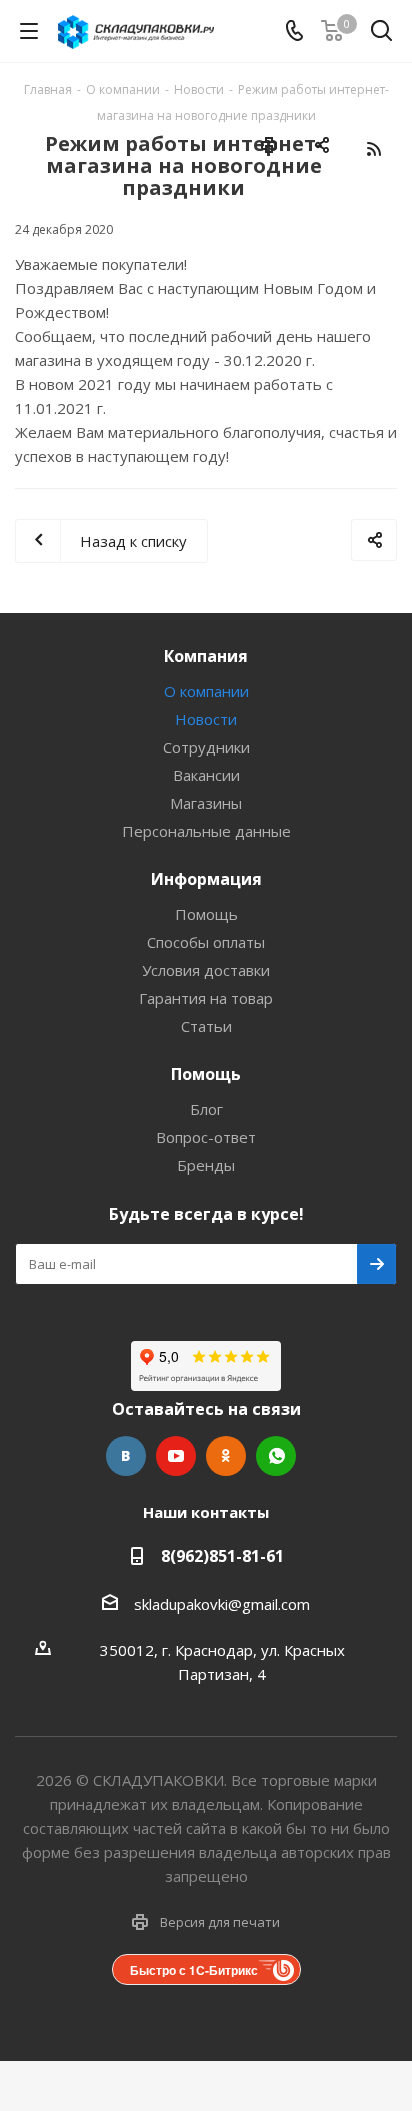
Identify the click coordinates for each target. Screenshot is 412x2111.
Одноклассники (226, 1456)
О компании (206, 691)
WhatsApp (276, 1456)
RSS (373, 148)
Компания (206, 656)
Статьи (206, 1026)
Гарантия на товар (206, 998)
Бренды (206, 1165)
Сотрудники (206, 747)
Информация (206, 879)
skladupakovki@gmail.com (222, 1604)
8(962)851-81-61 (222, 1556)
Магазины (206, 803)
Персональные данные (206, 831)
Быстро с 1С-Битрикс (194, 1970)
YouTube (176, 1456)
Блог (206, 1109)
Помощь (206, 914)
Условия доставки (206, 970)
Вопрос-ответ (206, 1137)
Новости (206, 719)
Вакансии (206, 775)
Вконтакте (126, 1456)
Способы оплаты (206, 942)
